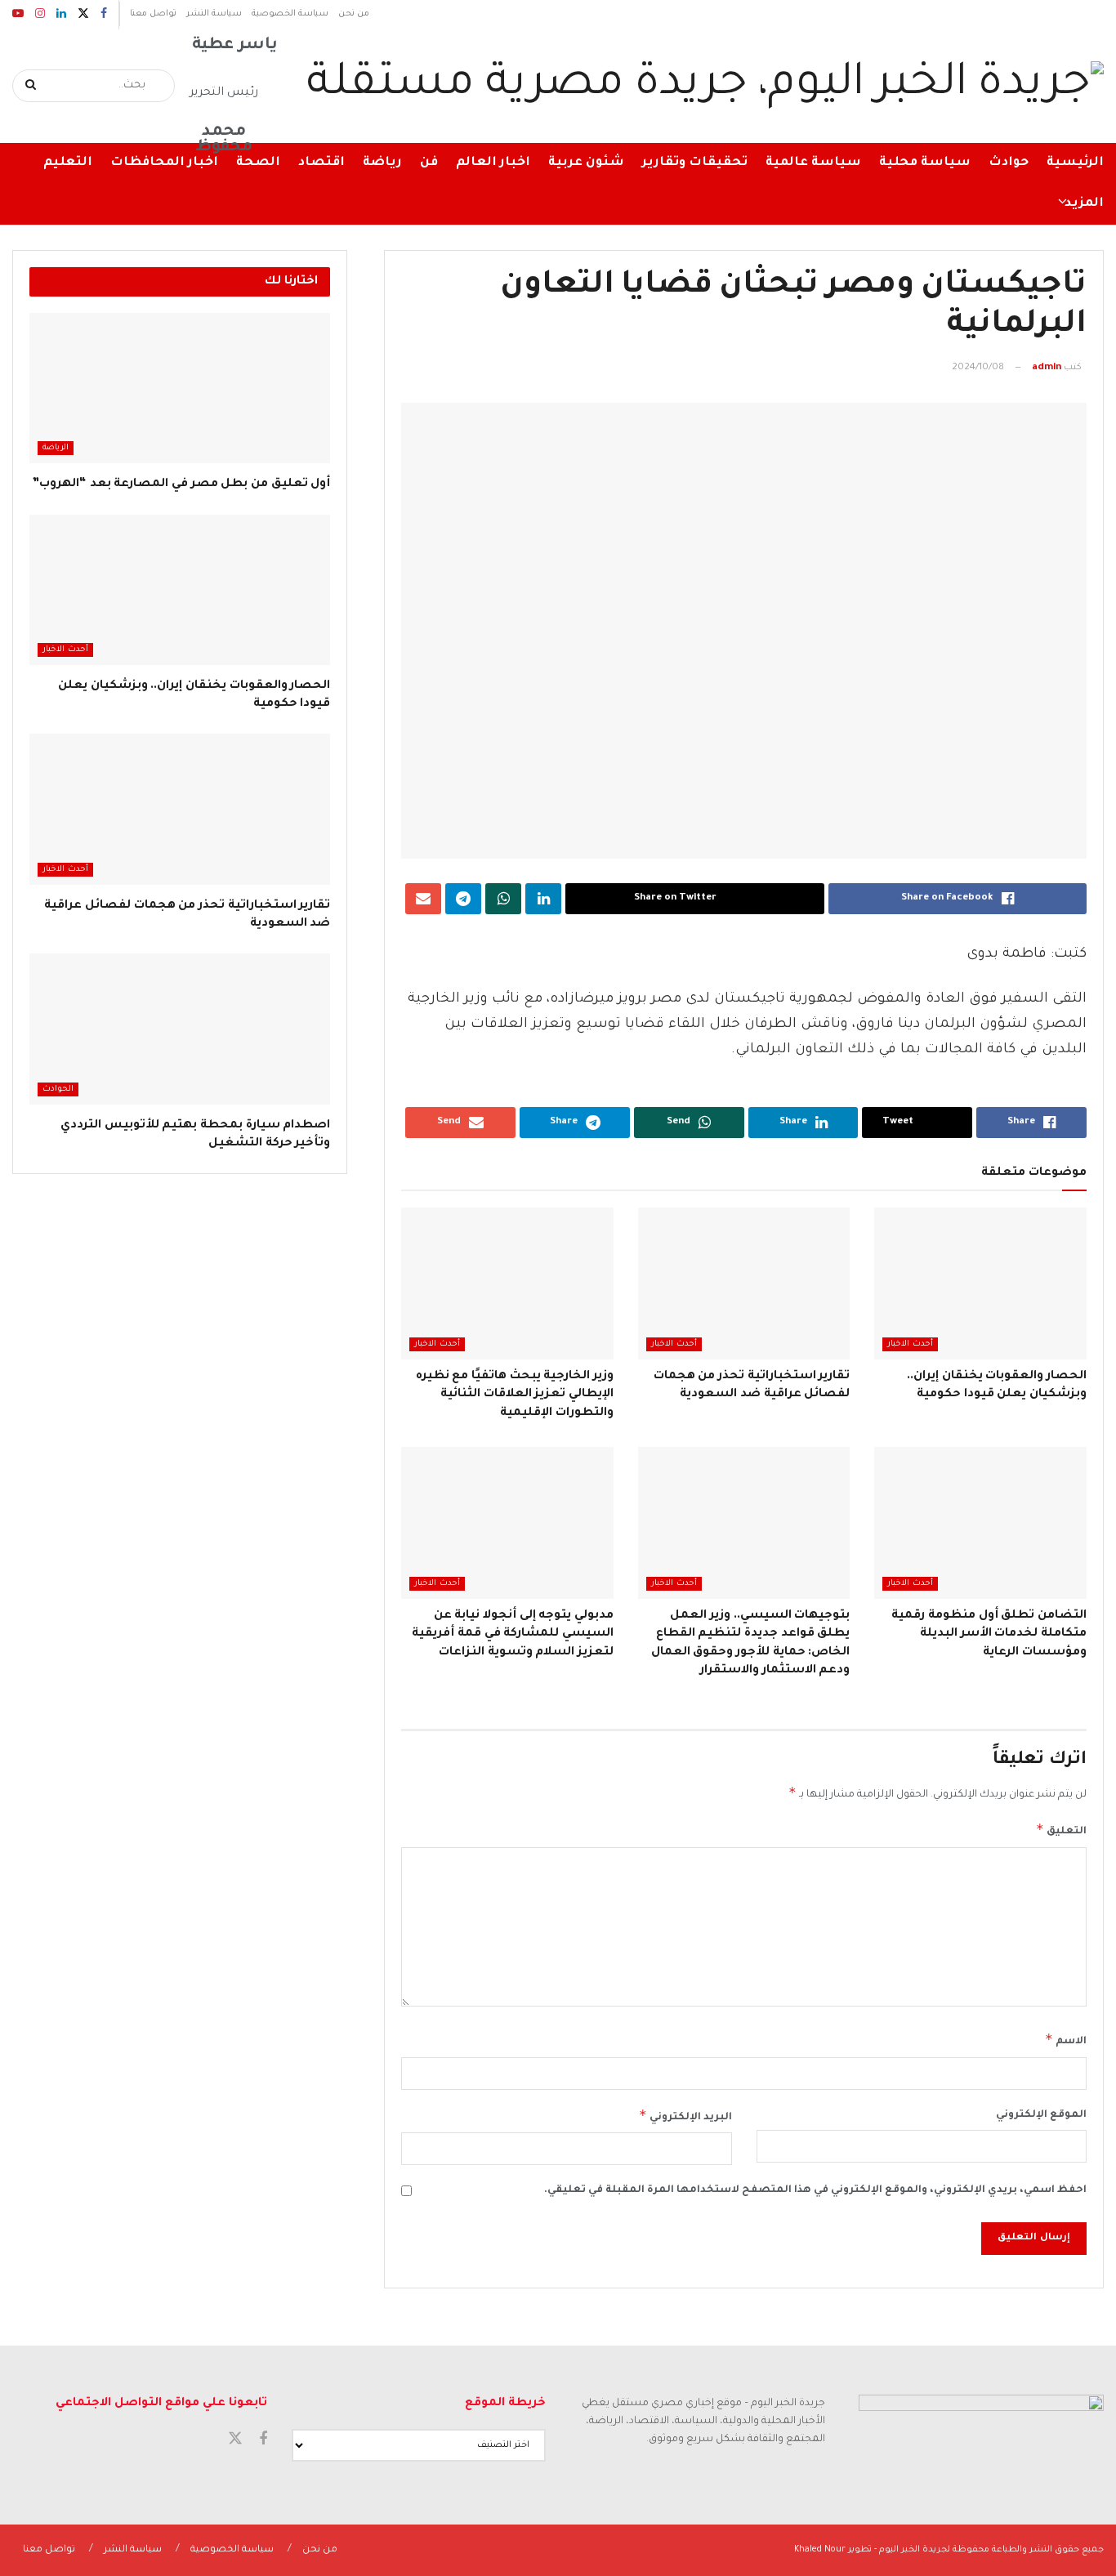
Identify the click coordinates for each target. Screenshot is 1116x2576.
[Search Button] (31, 86)
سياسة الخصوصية (290, 14)
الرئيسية (1075, 163)
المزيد (1084, 204)
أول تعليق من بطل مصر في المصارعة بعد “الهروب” (181, 484)
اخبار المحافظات (164, 163)
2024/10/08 (978, 368)
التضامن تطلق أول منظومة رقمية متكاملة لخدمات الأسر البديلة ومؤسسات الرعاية (989, 1634)
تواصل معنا (153, 14)
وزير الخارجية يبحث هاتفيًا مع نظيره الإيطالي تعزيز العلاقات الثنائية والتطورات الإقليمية (515, 1395)
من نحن (354, 14)
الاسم (1066, 2039)
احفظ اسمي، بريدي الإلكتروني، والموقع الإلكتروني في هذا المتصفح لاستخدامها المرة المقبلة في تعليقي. (815, 2190)
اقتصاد (321, 163)
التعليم (68, 163)
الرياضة (56, 448)
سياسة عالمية (813, 163)
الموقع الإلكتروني (1041, 2115)
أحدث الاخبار (910, 1344)
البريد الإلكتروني (685, 2115)
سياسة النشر (214, 14)
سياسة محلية (925, 163)
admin (1047, 368)
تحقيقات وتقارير (695, 163)
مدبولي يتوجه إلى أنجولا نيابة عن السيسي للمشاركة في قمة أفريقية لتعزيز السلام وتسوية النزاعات (513, 1634)
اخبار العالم (493, 163)
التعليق (1061, 1829)
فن (429, 163)
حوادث (1009, 163)
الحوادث (58, 1089)
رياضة (382, 163)
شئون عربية (586, 163)
